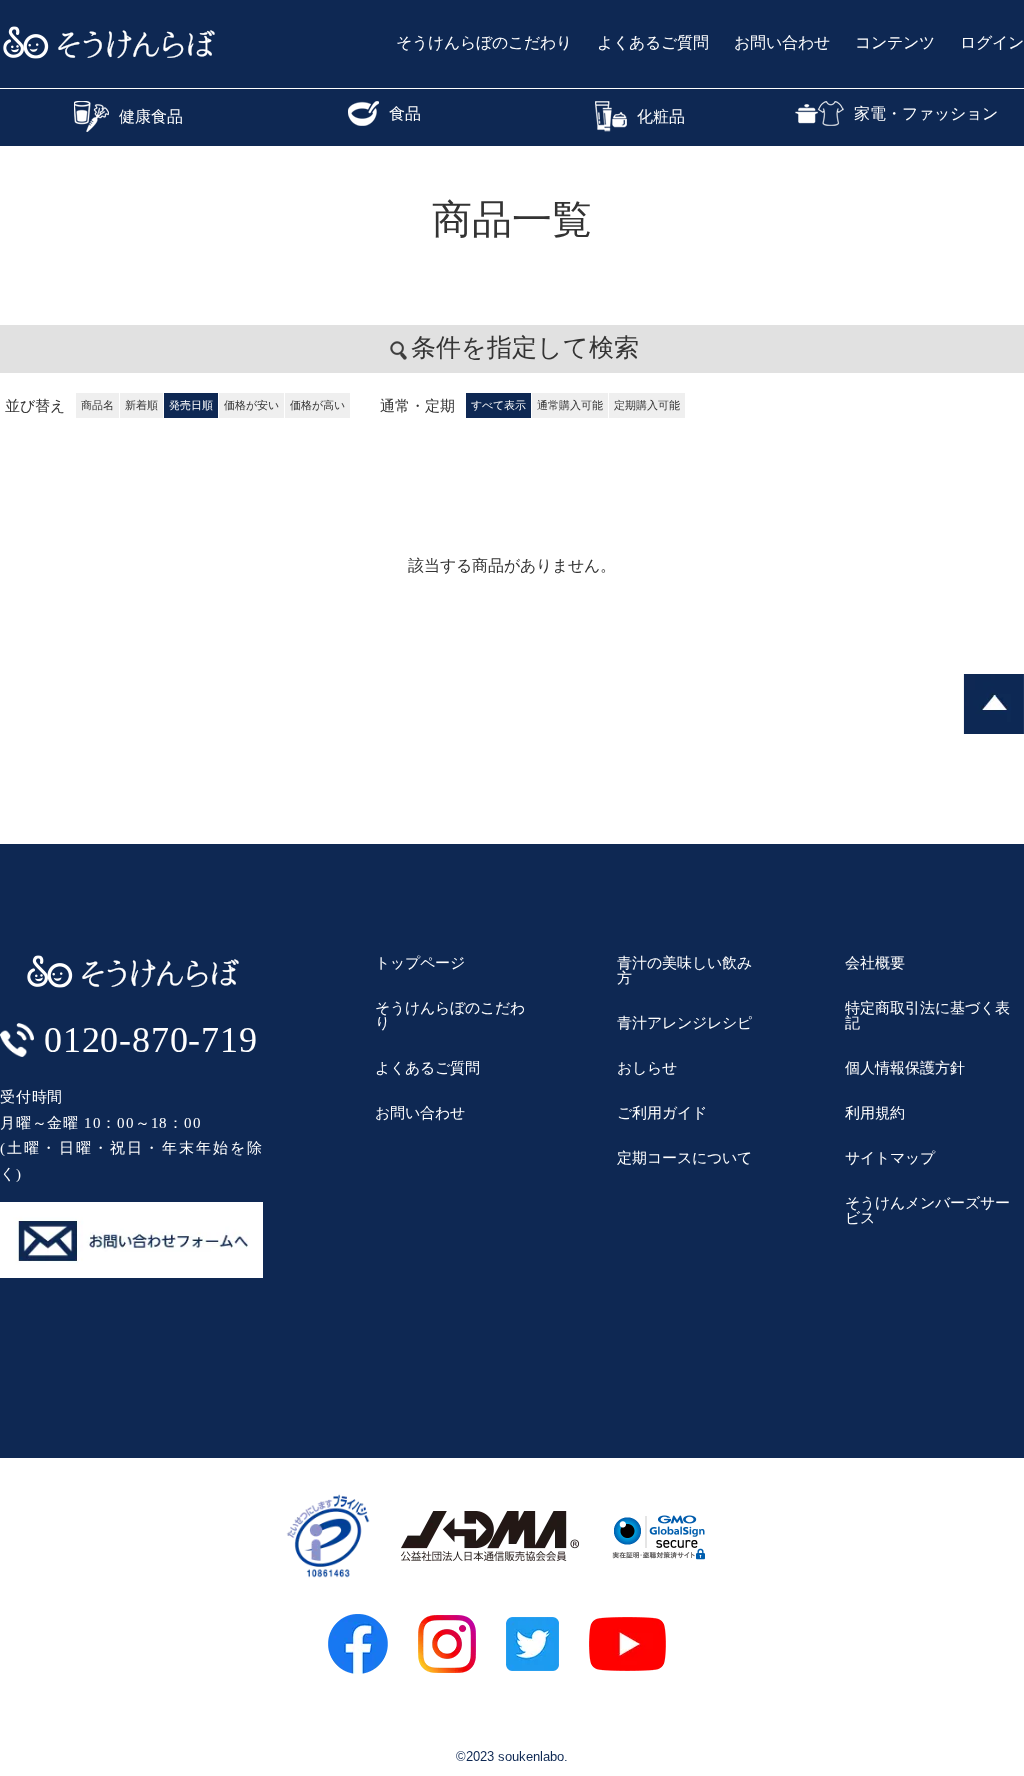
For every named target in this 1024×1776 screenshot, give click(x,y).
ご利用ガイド (662, 1112)
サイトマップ (890, 1157)
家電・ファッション (926, 113)
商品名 (97, 405)
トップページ (420, 962)
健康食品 (151, 116)
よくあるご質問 (653, 43)
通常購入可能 (570, 405)
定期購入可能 (647, 405)
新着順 (141, 405)
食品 (405, 113)
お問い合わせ (782, 43)
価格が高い (317, 405)
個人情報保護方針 (905, 1067)
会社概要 (875, 962)
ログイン (992, 43)
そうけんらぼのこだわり (484, 43)
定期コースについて (684, 1157)
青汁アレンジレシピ (684, 1022)
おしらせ (647, 1067)
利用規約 (875, 1112)
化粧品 (661, 116)
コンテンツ (895, 43)
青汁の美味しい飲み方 (684, 970)
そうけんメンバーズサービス (927, 1210)
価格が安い (251, 405)
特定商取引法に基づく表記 (927, 1015)
